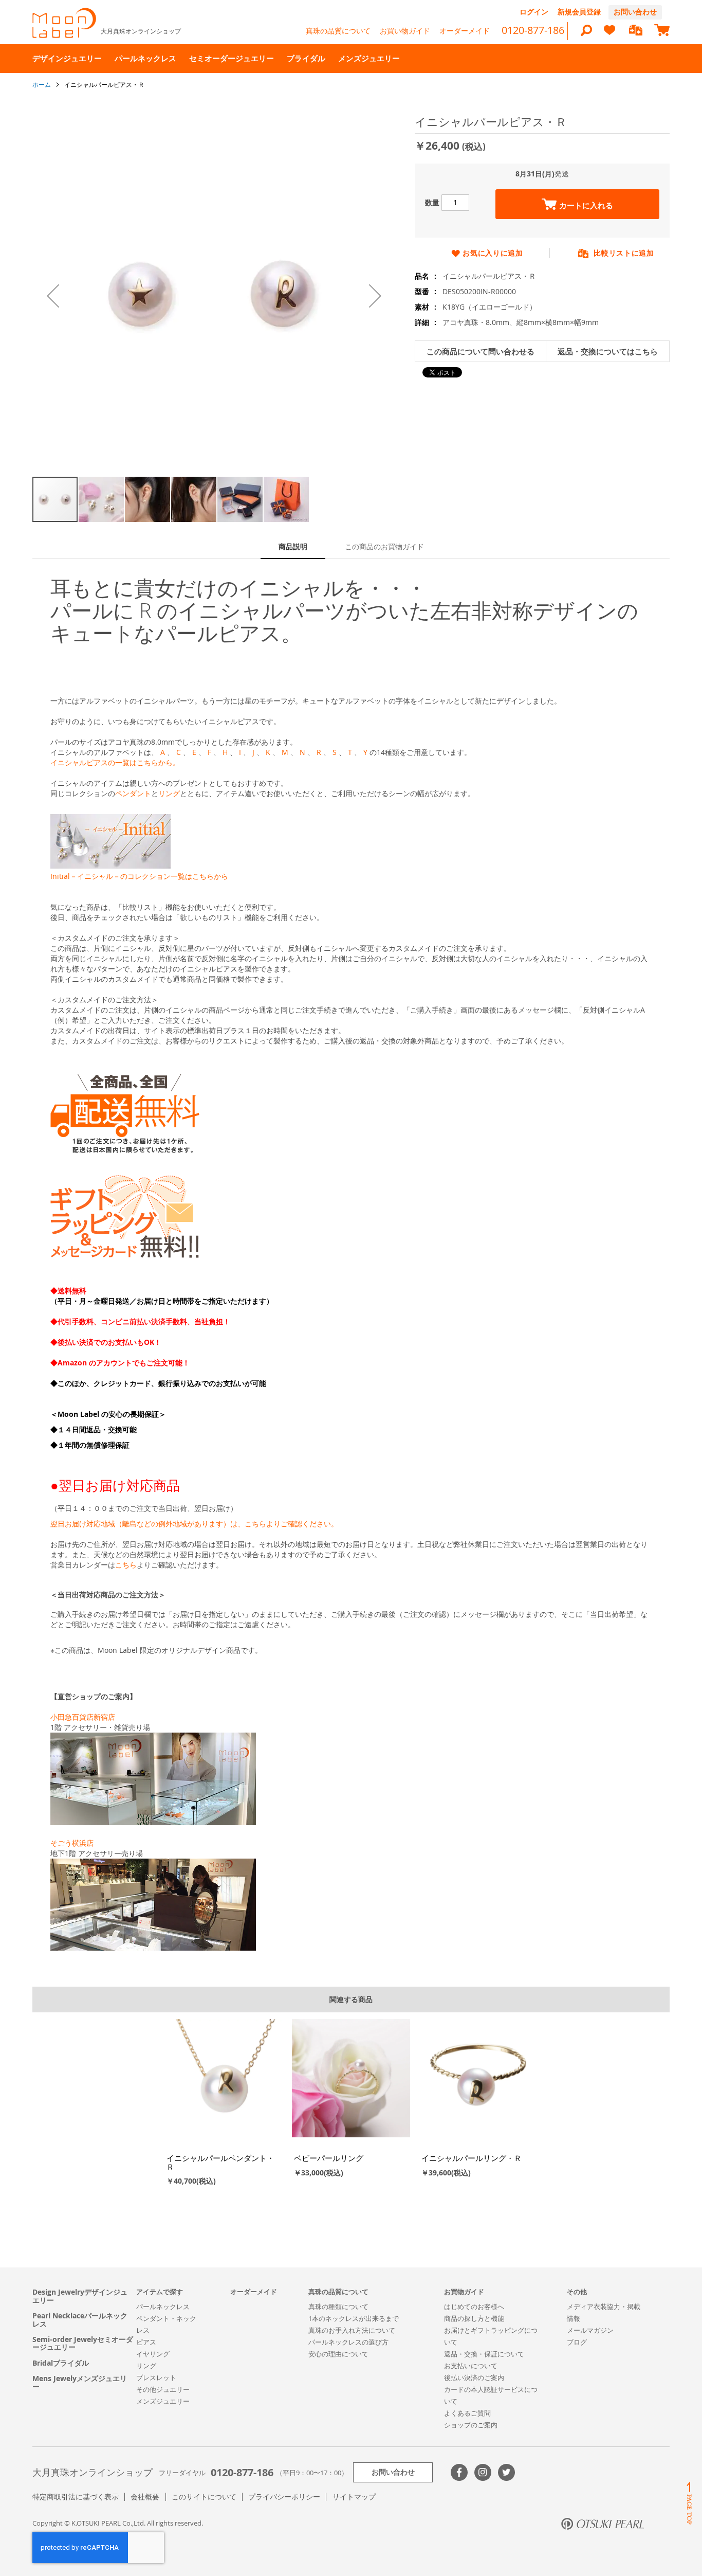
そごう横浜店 (72, 1843)
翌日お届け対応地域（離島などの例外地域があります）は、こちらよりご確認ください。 (194, 1524)
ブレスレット (156, 2377)
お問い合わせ (635, 12)
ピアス (146, 2342)
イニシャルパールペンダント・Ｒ (220, 2162)
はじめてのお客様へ (474, 2307)
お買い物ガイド (405, 31)
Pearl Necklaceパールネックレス (80, 2320)
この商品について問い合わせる (481, 352)
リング (169, 793)
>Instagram (483, 2472)
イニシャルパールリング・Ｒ (472, 2158)
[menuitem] (67, 58)
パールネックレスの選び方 (348, 2342)
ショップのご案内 (471, 2425)
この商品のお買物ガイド (384, 546)
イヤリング (153, 2354)
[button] (53, 296)
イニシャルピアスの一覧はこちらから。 (115, 762)
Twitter (506, 2472)
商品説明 (293, 546)
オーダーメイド (465, 31)
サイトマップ (354, 2497)
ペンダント (133, 793)
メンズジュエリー (163, 2401)
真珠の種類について (338, 2307)
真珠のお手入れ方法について (352, 2330)
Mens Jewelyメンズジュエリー (80, 2382)
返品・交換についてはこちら (608, 352)
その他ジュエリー (163, 2389)
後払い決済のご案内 (474, 2377)
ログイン (534, 12)
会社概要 (145, 2497)
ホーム (42, 84)
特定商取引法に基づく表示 (76, 2497)
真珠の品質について (338, 31)
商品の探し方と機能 (474, 2318)
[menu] (351, 59)
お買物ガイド (464, 2292)
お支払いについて (471, 2366)
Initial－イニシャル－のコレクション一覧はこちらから (139, 876)
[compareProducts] (636, 31)
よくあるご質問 (467, 2413)
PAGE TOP (689, 2503)
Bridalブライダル (61, 2363)
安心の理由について (338, 2354)
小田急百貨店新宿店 (83, 1717)
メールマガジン (590, 2330)
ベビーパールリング (329, 2158)
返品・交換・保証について (484, 2354)
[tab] (293, 547)
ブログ (577, 2342)
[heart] (609, 35)
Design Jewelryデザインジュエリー (80, 2296)
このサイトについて (204, 2497)
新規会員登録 (579, 12)
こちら (126, 1565)
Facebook (459, 2472)
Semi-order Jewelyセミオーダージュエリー (83, 2343)
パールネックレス (163, 2307)
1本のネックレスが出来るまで (354, 2318)
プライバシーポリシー (284, 2497)
